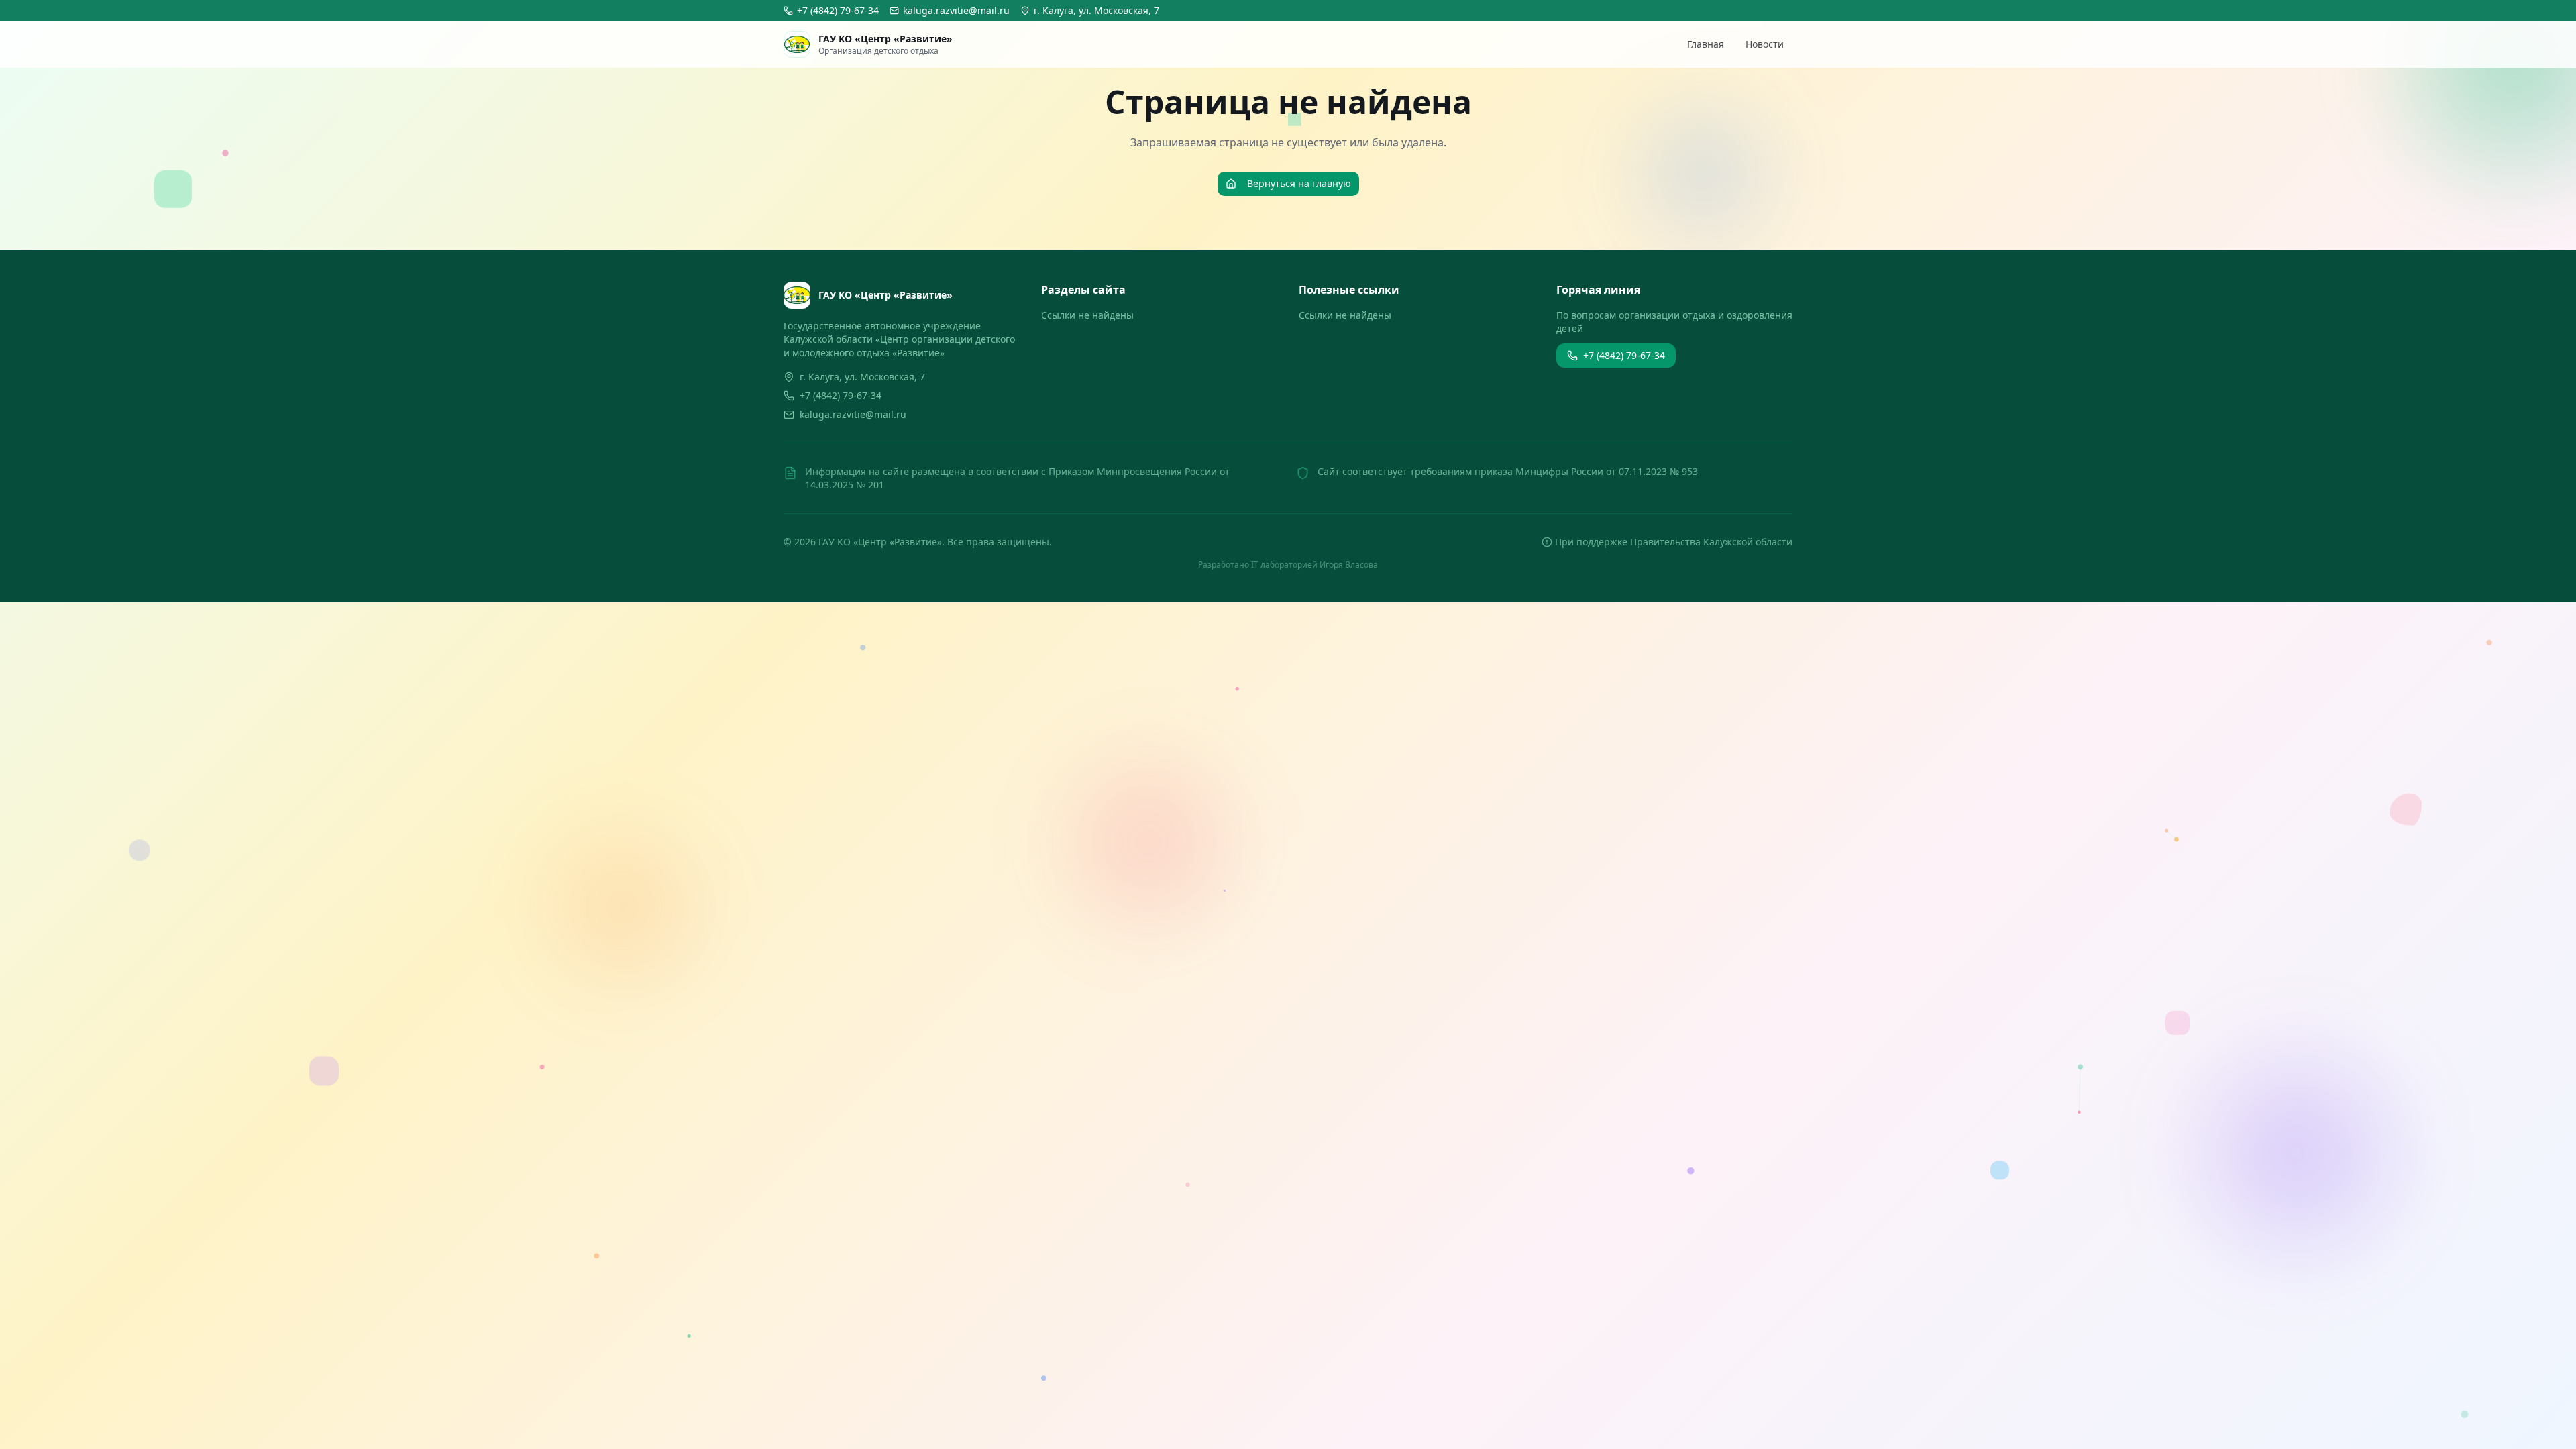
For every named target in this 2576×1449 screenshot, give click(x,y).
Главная (1706, 44)
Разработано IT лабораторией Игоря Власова (1288, 565)
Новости (1765, 44)
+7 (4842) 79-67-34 (1624, 355)
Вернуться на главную (1299, 183)
